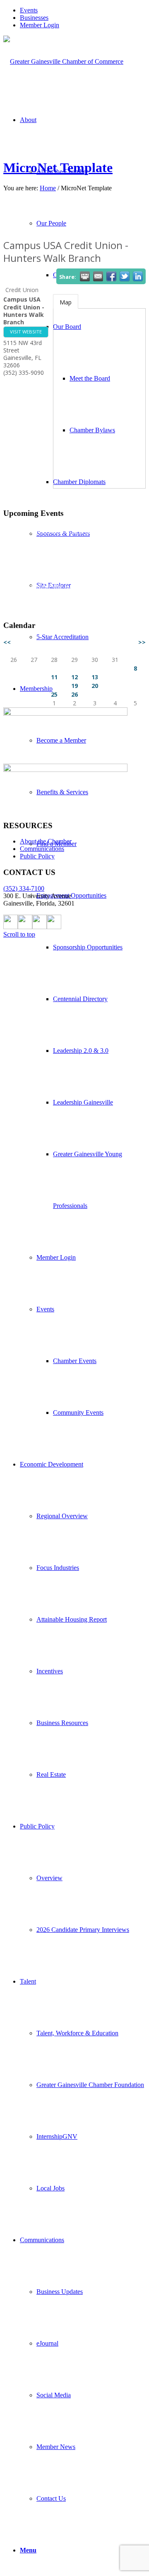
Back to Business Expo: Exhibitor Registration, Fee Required (74, 548)
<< (7, 642)
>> (142, 642)
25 (54, 694)
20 (95, 686)
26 (74, 694)
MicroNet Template (58, 168)
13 (95, 677)
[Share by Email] (98, 276)
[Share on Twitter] (125, 276)
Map (66, 302)
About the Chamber (46, 841)
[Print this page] (85, 276)
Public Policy (37, 856)
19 (74, 686)
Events (29, 10)
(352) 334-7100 (24, 888)
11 (54, 677)
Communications (42, 849)
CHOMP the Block (55, 586)
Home (48, 188)
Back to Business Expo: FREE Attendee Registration (83, 569)
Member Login (40, 25)
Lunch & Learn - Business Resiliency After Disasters (79, 603)
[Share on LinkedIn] (138, 276)
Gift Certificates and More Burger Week (83, 531)
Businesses (34, 18)
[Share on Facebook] (111, 276)
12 (74, 677)
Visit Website (26, 332)
